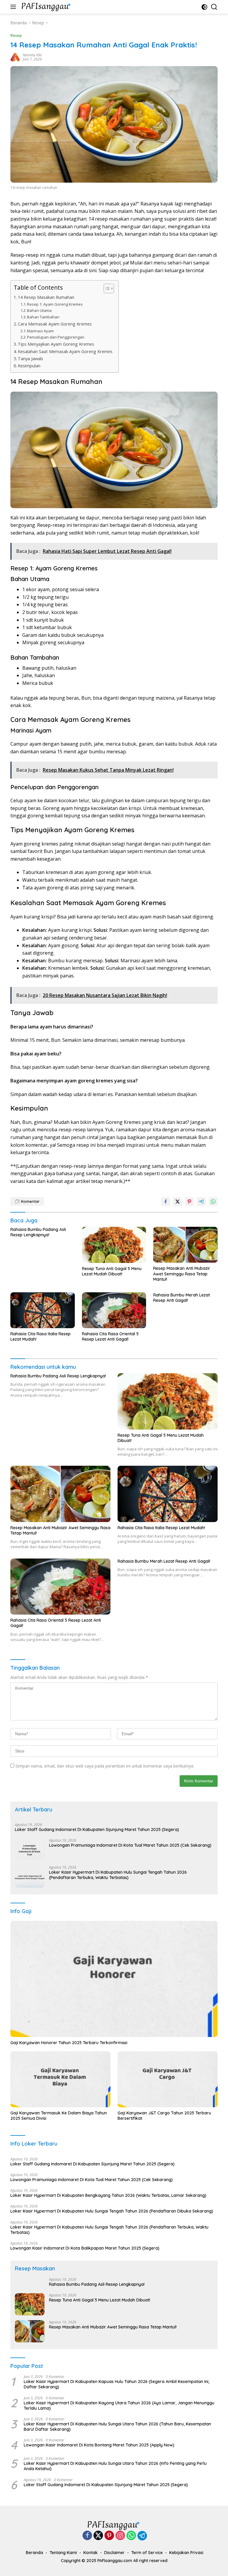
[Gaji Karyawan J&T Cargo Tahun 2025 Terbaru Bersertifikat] (168, 2079)
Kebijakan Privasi (186, 2553)
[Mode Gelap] (204, 7)
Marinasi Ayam (40, 331)
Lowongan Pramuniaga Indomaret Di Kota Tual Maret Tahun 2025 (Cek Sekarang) (130, 1845)
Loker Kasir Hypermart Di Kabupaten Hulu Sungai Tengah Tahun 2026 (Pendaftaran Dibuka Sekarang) (112, 2211)
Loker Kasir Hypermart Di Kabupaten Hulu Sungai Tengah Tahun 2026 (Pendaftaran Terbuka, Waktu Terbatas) (118, 1875)
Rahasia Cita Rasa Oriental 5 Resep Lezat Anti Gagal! (110, 1336)
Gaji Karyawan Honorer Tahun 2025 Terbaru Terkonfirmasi (69, 2043)
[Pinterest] (109, 2536)
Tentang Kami (63, 2553)
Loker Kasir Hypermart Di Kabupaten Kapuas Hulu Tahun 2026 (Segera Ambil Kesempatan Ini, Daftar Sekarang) (117, 2384)
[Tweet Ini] (178, 1202)
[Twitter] (98, 2536)
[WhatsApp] (131, 2536)
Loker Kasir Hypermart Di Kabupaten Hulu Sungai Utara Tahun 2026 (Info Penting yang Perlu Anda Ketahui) (115, 2466)
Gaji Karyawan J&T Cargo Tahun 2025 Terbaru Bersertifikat (164, 2116)
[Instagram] (120, 2536)
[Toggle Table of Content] (106, 288)
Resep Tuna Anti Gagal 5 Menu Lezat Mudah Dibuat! (112, 1271)
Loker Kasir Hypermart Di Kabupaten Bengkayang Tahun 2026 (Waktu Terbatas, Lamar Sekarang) (108, 2195)
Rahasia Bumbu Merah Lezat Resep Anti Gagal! (182, 1298)
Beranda (34, 2553)
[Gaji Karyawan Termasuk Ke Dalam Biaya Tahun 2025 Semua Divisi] (60, 2079)
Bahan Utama (39, 310)
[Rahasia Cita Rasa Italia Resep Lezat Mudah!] (43, 1310)
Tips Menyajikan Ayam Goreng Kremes (56, 344)
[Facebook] (87, 2536)
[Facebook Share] (166, 1202)
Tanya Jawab (30, 359)
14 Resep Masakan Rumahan (46, 297)
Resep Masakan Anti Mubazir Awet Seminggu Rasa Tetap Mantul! (182, 1274)
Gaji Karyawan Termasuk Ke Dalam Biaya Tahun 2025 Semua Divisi (59, 2116)
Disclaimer (114, 2553)
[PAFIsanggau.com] (46, 7)
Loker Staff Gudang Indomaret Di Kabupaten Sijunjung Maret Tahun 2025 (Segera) (97, 1829)
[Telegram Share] (201, 1202)
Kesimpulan (29, 366)
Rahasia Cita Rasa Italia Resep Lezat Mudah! (41, 1336)
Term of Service (147, 2553)
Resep (16, 35)
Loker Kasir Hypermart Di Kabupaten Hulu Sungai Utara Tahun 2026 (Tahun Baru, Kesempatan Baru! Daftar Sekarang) (117, 2427)
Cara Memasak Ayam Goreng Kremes (55, 324)
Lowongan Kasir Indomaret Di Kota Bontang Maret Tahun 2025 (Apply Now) (99, 2445)
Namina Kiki (32, 55)
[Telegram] (142, 2536)
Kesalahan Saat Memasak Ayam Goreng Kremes (65, 351)
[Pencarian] (214, 7)
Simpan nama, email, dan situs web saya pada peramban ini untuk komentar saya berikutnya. (105, 1766)
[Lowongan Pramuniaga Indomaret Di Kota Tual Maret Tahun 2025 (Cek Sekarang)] (30, 1850)
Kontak (91, 2553)
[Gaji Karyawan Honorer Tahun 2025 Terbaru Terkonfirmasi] (114, 1979)
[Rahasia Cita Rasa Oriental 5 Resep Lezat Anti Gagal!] (114, 1310)
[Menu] (14, 7)
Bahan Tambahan (43, 317)
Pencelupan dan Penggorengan (56, 337)
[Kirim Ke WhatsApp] (213, 1202)
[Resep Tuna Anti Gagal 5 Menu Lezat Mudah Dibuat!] (114, 1245)
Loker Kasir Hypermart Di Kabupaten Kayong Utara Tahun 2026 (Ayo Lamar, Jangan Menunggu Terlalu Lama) (119, 2406)
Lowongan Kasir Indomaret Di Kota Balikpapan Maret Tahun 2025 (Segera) (85, 2248)
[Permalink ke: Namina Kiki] (15, 57)
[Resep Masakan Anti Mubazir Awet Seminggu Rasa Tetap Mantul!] (185, 1245)
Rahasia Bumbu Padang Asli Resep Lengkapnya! (38, 1232)
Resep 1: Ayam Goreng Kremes (55, 304)
